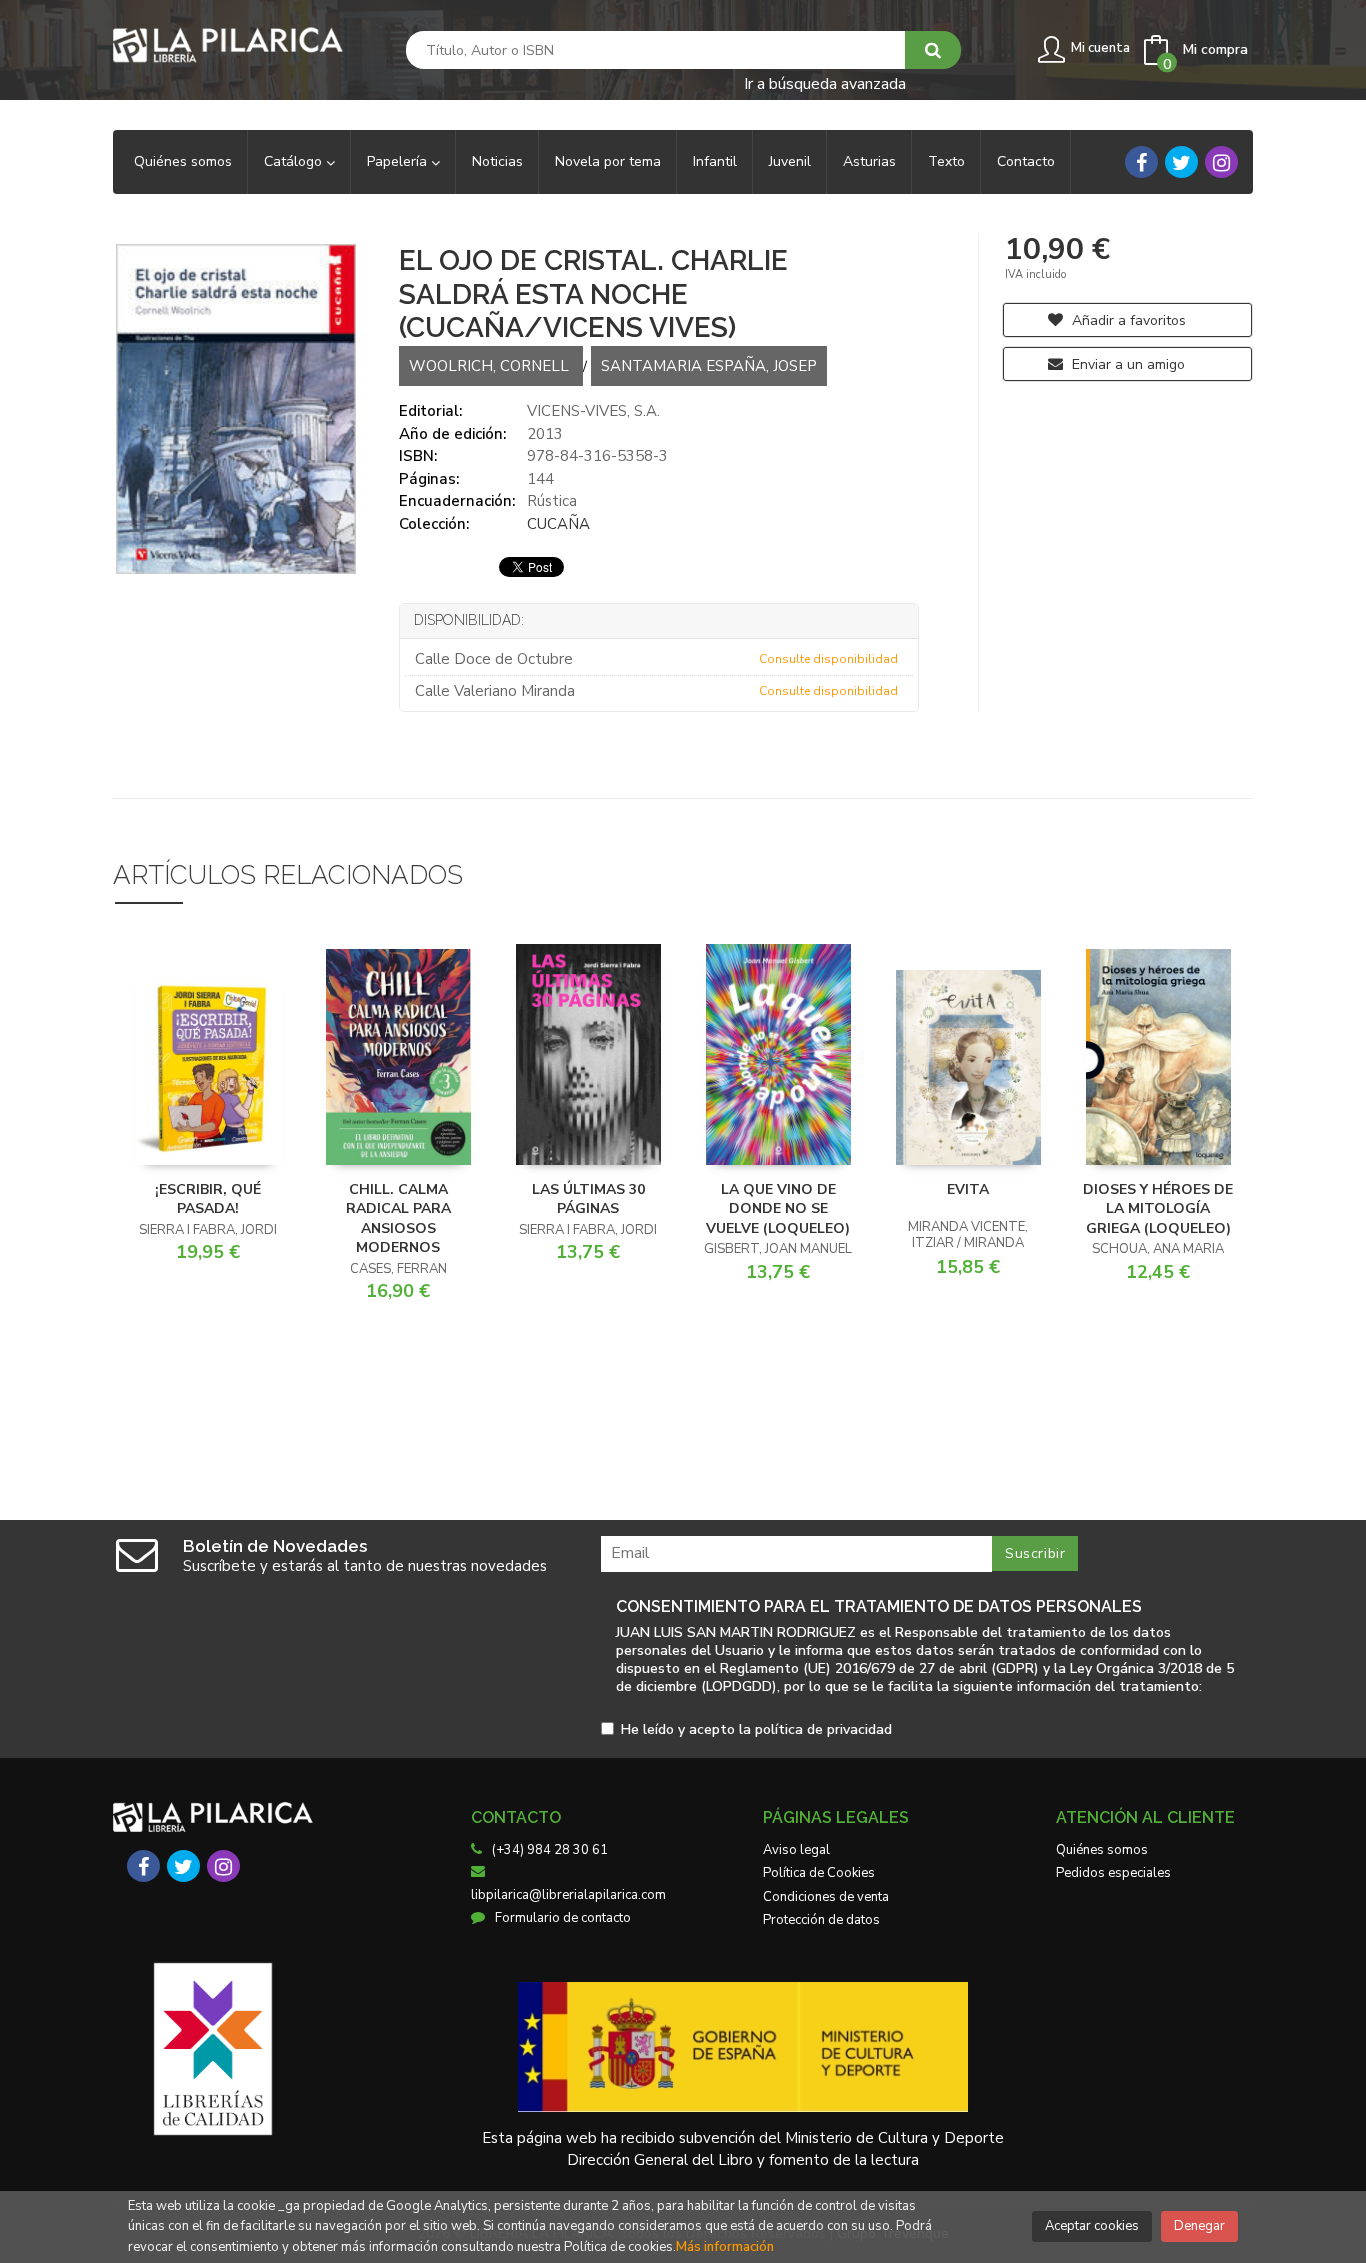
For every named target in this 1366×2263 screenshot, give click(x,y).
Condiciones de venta (826, 1897)
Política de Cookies (819, 1873)
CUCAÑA (558, 524)
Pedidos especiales (1113, 1873)
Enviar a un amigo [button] (1126, 364)
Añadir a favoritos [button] (1127, 320)
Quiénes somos (1102, 1850)
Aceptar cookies (1092, 2226)
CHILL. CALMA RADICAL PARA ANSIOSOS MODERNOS (398, 1219)
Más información (725, 2247)
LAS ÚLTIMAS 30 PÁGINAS (588, 1199)
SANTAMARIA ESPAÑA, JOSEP (709, 366)
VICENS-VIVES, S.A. (593, 411)
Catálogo (295, 161)
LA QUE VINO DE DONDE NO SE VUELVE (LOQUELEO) (778, 1209)
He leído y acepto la (756, 1730)
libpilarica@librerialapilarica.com (568, 1895)
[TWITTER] (1181, 162)
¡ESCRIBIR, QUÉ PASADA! (208, 1199)
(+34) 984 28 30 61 (550, 1850)
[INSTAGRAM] (1221, 162)
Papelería (399, 161)
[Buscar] (933, 50)
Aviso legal (796, 1850)
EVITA (968, 1189)
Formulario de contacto (563, 1918)
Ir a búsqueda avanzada (825, 82)
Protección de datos (821, 1920)
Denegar (1199, 2226)
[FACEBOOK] (1141, 162)
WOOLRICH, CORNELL (491, 366)
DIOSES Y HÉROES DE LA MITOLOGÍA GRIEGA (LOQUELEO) (1158, 1209)
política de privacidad (823, 1729)
